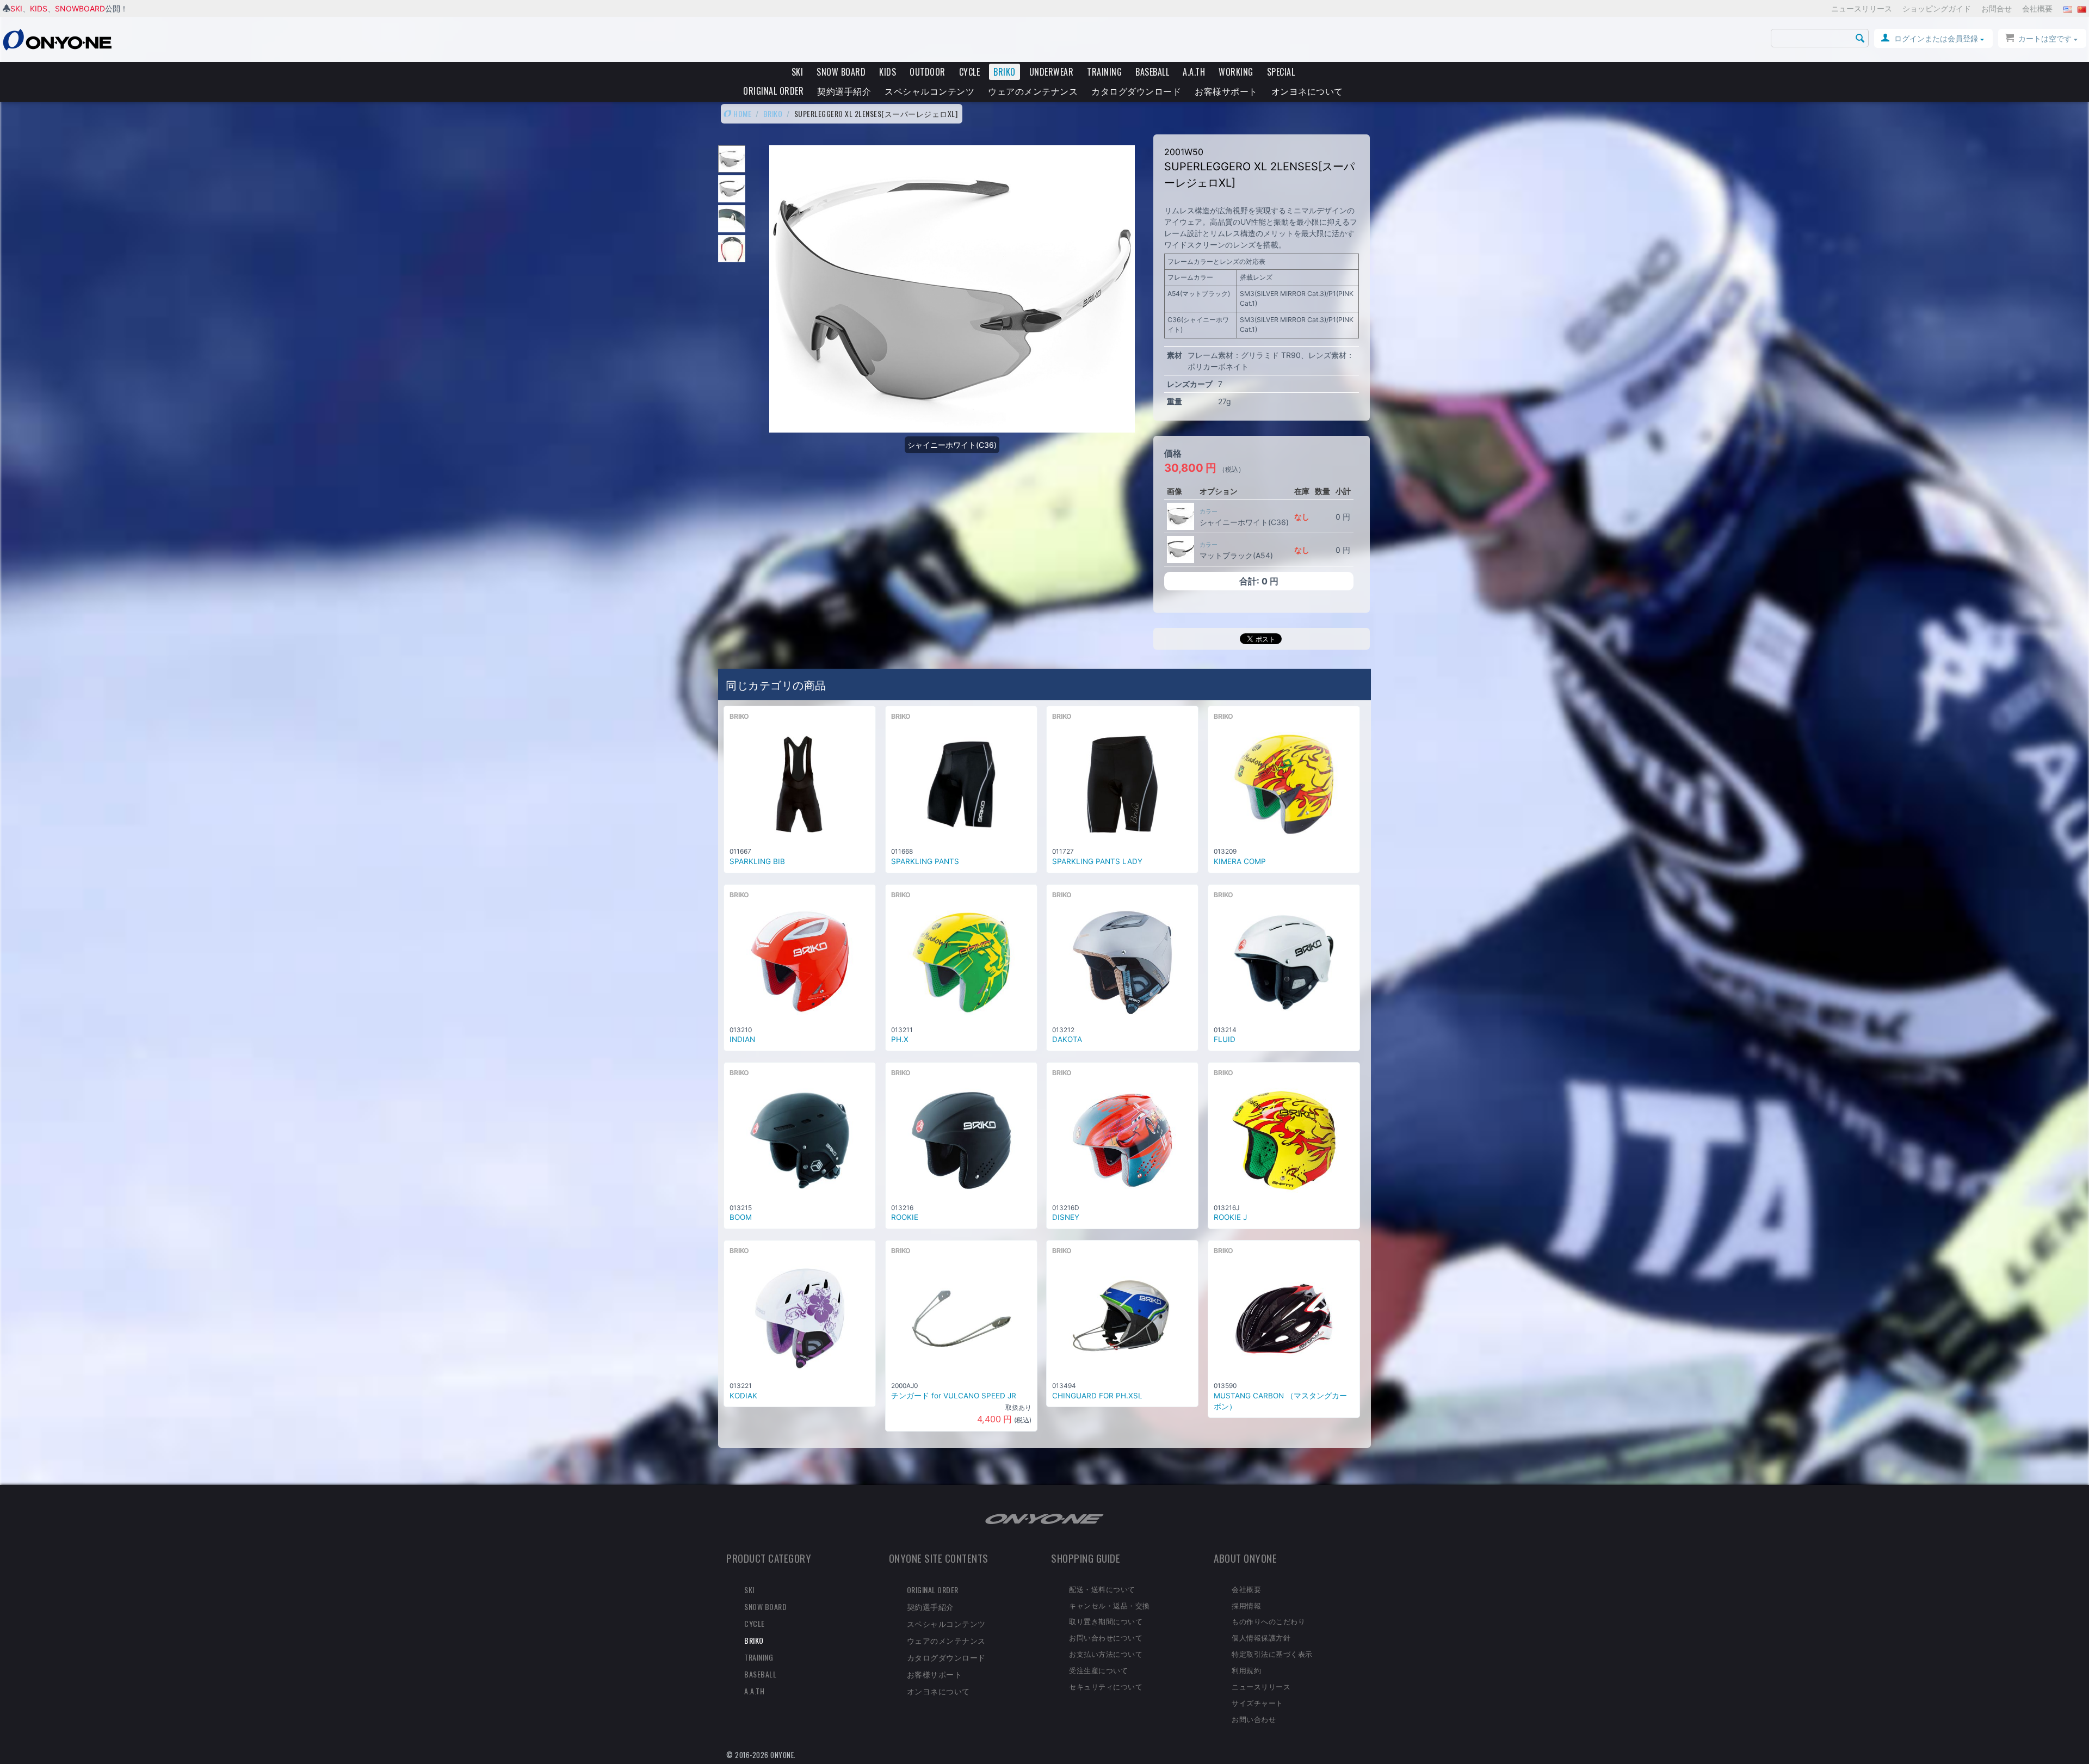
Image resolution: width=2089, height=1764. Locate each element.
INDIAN (742, 1039)
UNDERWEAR (1052, 72)
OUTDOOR (928, 72)
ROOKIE (905, 1217)
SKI (16, 8)
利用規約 (1246, 1670)
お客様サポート (1226, 91)
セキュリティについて (1106, 1686)
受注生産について (1098, 1670)
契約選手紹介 (844, 91)
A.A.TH (1194, 72)
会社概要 (2037, 8)
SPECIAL (1281, 72)
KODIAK (743, 1396)
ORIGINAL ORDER (773, 91)
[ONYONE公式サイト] (1044, 1518)
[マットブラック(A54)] (1181, 550)
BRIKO (1005, 72)
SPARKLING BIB (757, 861)
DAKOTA (1067, 1039)
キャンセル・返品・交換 (1110, 1605)
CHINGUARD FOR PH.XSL (1097, 1396)
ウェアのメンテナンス (1033, 91)
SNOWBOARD (80, 8)
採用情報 (1246, 1605)
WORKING (1236, 72)
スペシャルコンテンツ (929, 91)
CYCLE (970, 72)
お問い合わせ (1254, 1719)
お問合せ (1997, 8)
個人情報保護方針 (1261, 1637)
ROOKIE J (1230, 1217)
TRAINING (1104, 72)
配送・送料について (1102, 1589)
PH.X (900, 1039)
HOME (742, 113)
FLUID (1225, 1039)
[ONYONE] (57, 39)
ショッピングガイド (1937, 8)
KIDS (39, 8)
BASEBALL (1152, 72)
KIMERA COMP (1240, 861)
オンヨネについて (1307, 91)
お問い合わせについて (1106, 1637)
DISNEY (1066, 1217)
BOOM (741, 1217)
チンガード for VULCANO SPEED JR (954, 1396)
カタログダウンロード (1136, 91)
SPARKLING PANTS (925, 861)
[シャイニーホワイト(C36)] (1181, 516)
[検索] (1861, 39)
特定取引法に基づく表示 (1272, 1654)
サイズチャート (1257, 1703)
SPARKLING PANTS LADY (1097, 861)
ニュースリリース (1862, 8)
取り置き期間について (1106, 1621)
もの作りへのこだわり (1268, 1621)
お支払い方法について (1106, 1654)
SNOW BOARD (841, 72)
